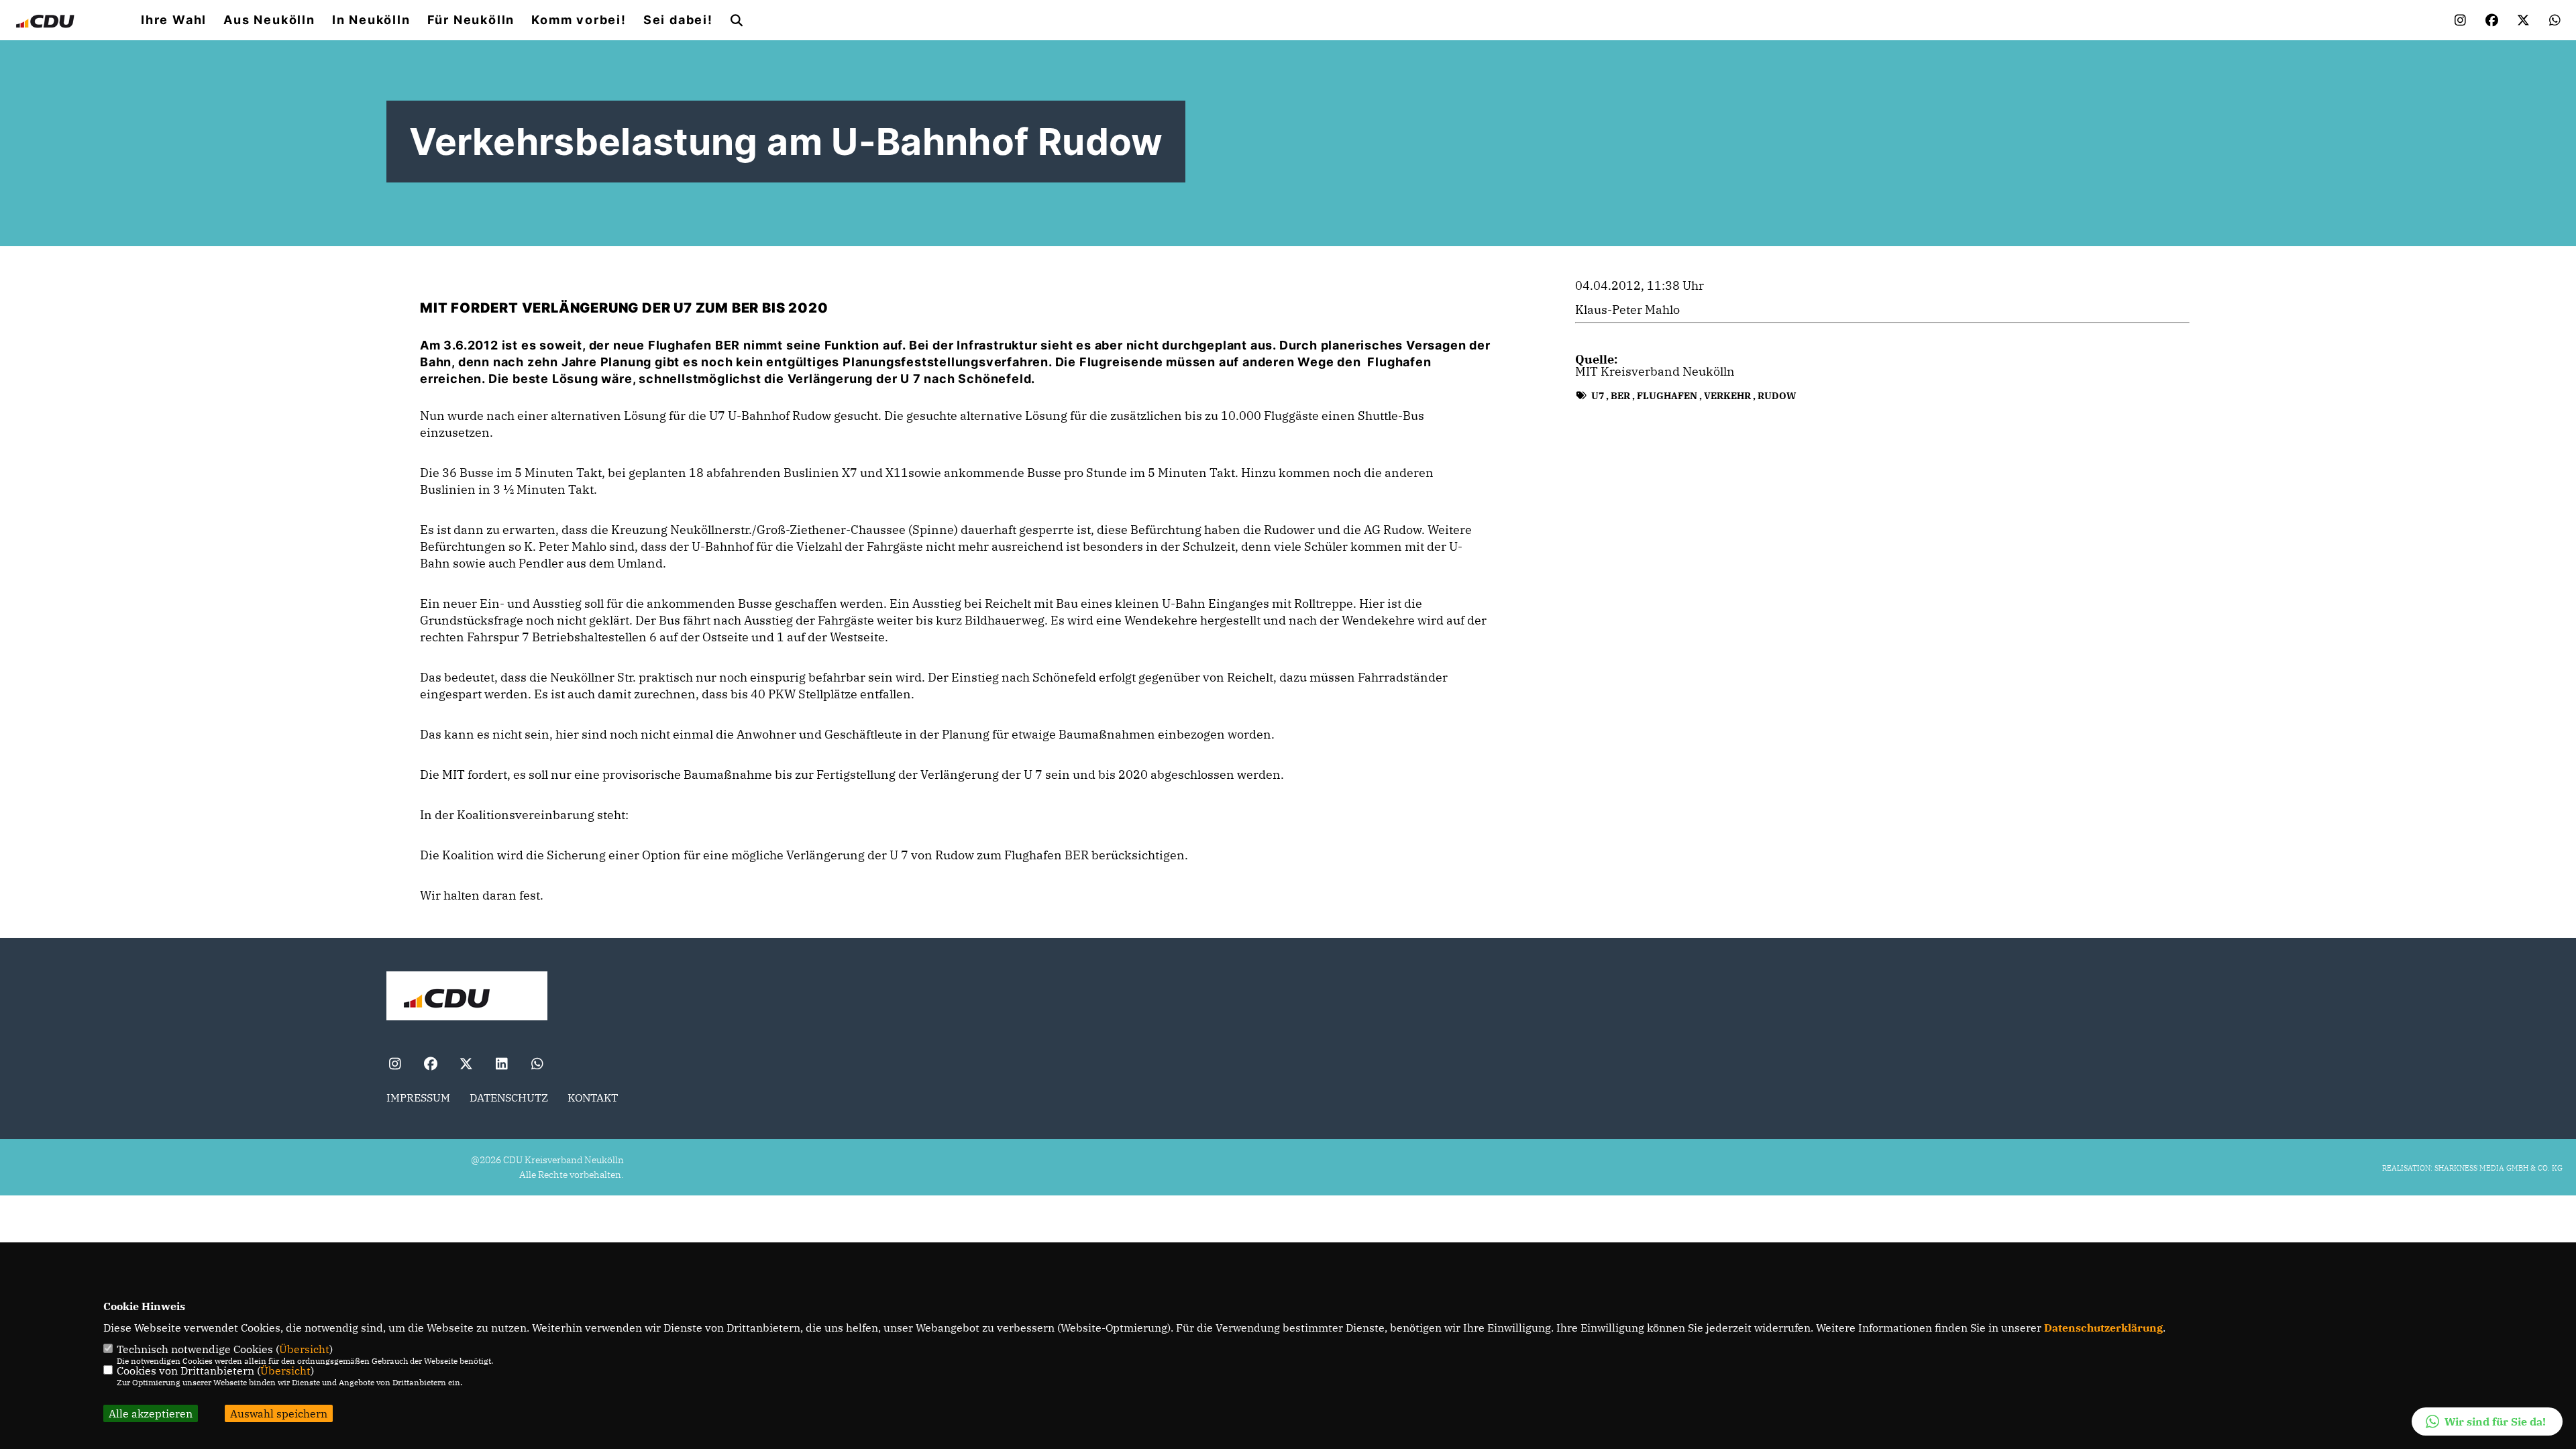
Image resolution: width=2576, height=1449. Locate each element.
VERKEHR (1727, 396)
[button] (2487, 1421)
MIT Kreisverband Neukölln (1655, 371)
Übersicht (304, 1349)
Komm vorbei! (579, 20)
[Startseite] (467, 998)
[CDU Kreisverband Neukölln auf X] (466, 1065)
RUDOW (1777, 396)
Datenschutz (509, 1097)
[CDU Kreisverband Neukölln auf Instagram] (395, 1065)
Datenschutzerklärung (2103, 1328)
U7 (1598, 396)
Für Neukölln (471, 20)
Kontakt (593, 1097)
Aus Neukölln (269, 20)
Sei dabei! (678, 20)
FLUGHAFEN (1667, 396)
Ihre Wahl (174, 20)
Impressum (418, 1097)
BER (1620, 396)
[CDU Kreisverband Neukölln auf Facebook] (430, 1065)
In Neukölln (371, 20)
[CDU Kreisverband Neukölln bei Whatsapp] (537, 1065)
